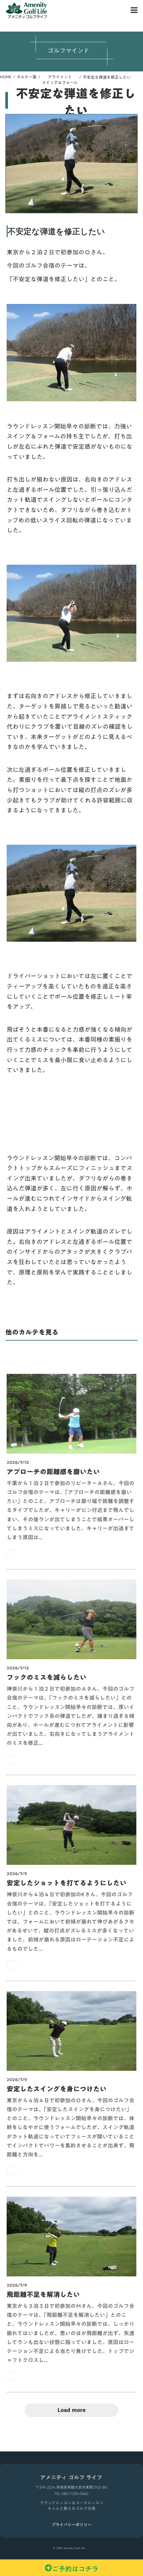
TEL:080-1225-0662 (71, 2494)
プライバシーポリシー (71, 2525)
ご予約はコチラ (75, 2568)
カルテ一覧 (27, 77)
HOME (6, 77)
